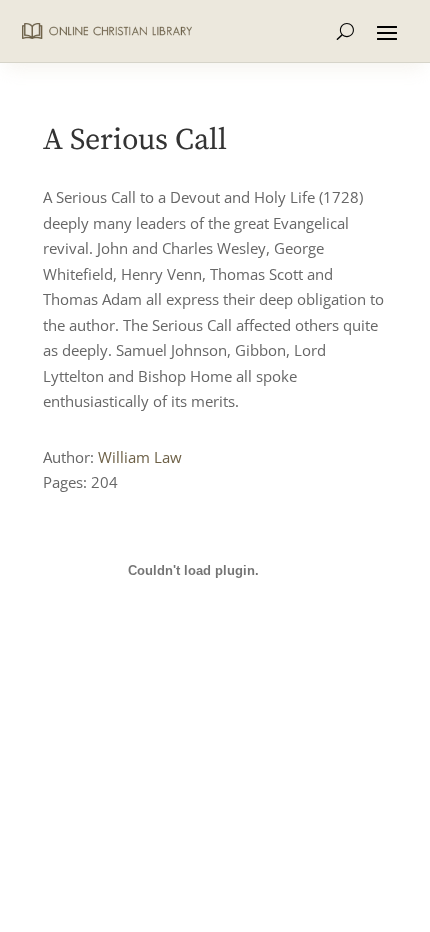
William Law (140, 457)
